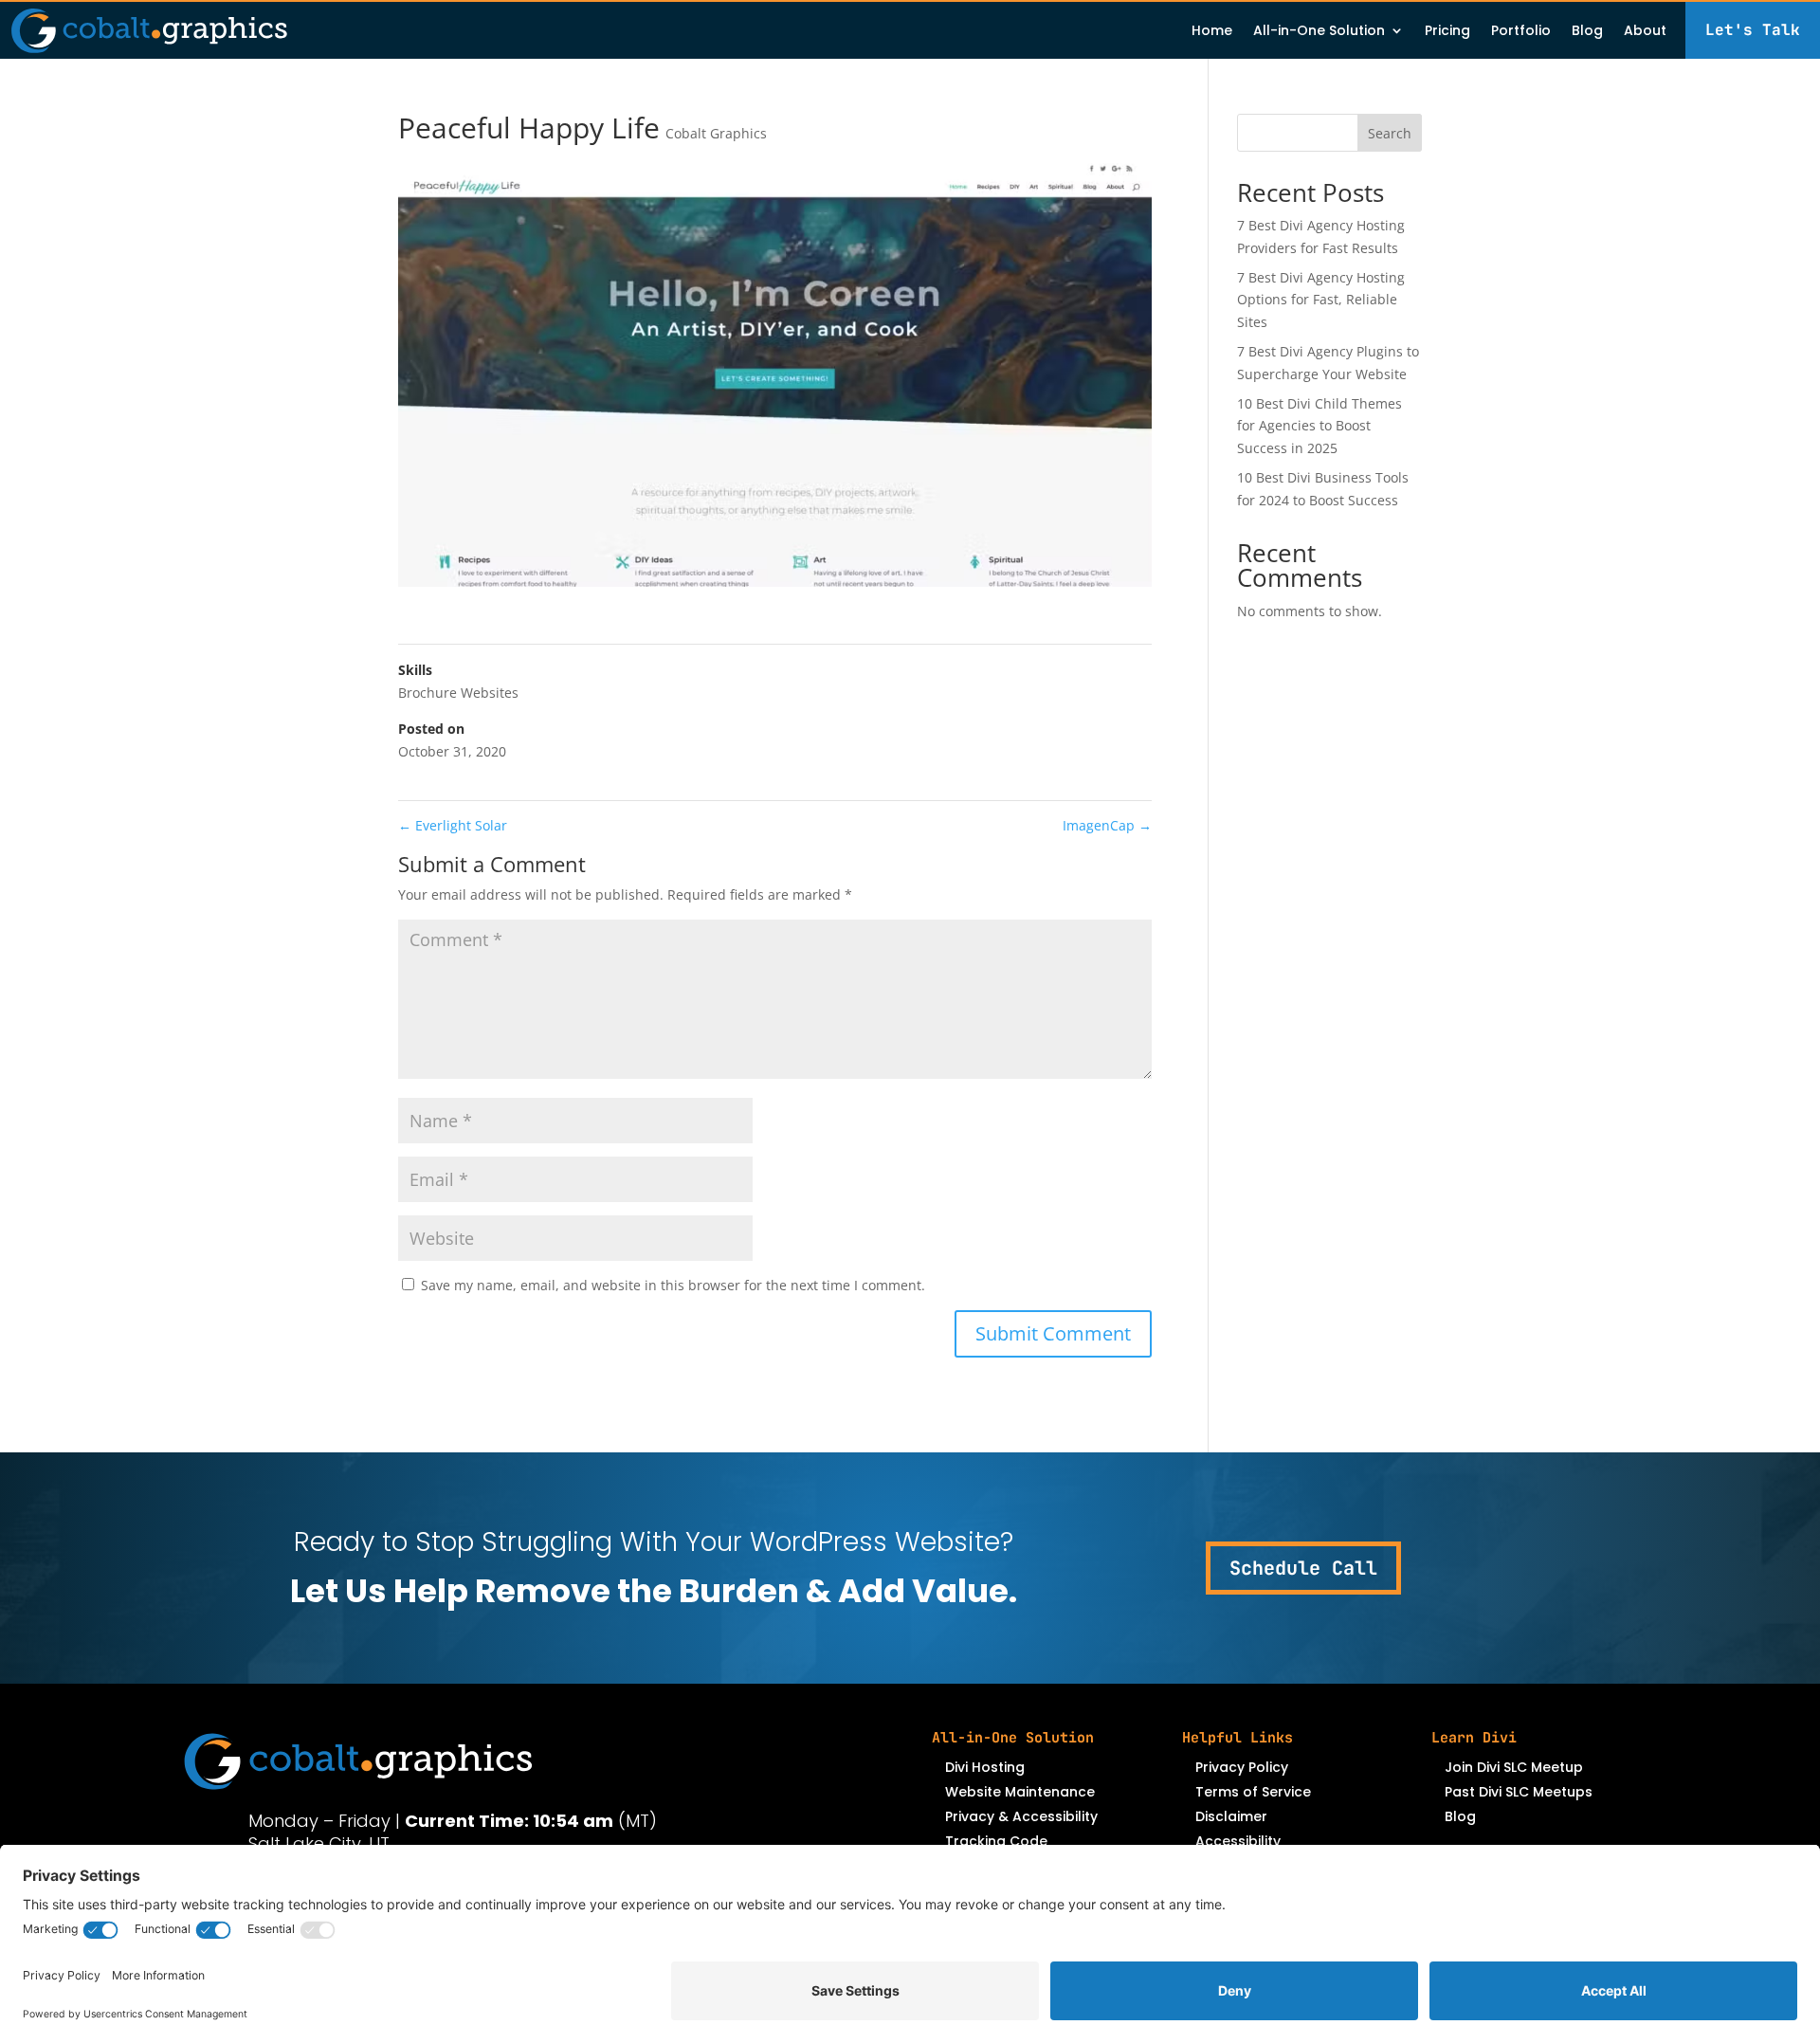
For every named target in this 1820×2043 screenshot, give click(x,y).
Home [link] (1212, 32)
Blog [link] (1587, 32)
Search (1390, 133)
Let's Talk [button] (1753, 30)
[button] (1053, 1334)
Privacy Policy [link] (1242, 1767)
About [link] (1645, 32)
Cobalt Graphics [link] (716, 133)
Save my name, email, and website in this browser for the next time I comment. (673, 1285)
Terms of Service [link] (1253, 1792)
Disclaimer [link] (1231, 1816)
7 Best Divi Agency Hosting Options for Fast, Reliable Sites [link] (1321, 300)
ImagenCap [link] (1107, 825)
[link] (149, 30)
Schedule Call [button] (1303, 1568)
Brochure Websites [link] (458, 693)
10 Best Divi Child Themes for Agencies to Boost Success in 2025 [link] (1319, 426)
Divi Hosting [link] (985, 1767)
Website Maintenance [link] (1020, 1792)
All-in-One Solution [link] (1319, 32)
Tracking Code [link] (996, 1841)
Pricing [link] (1447, 32)
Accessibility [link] (1238, 1841)
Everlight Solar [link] (453, 825)
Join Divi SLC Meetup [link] (1514, 1767)
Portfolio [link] (1521, 32)
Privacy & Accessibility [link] (1021, 1816)
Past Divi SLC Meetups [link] (1519, 1792)
